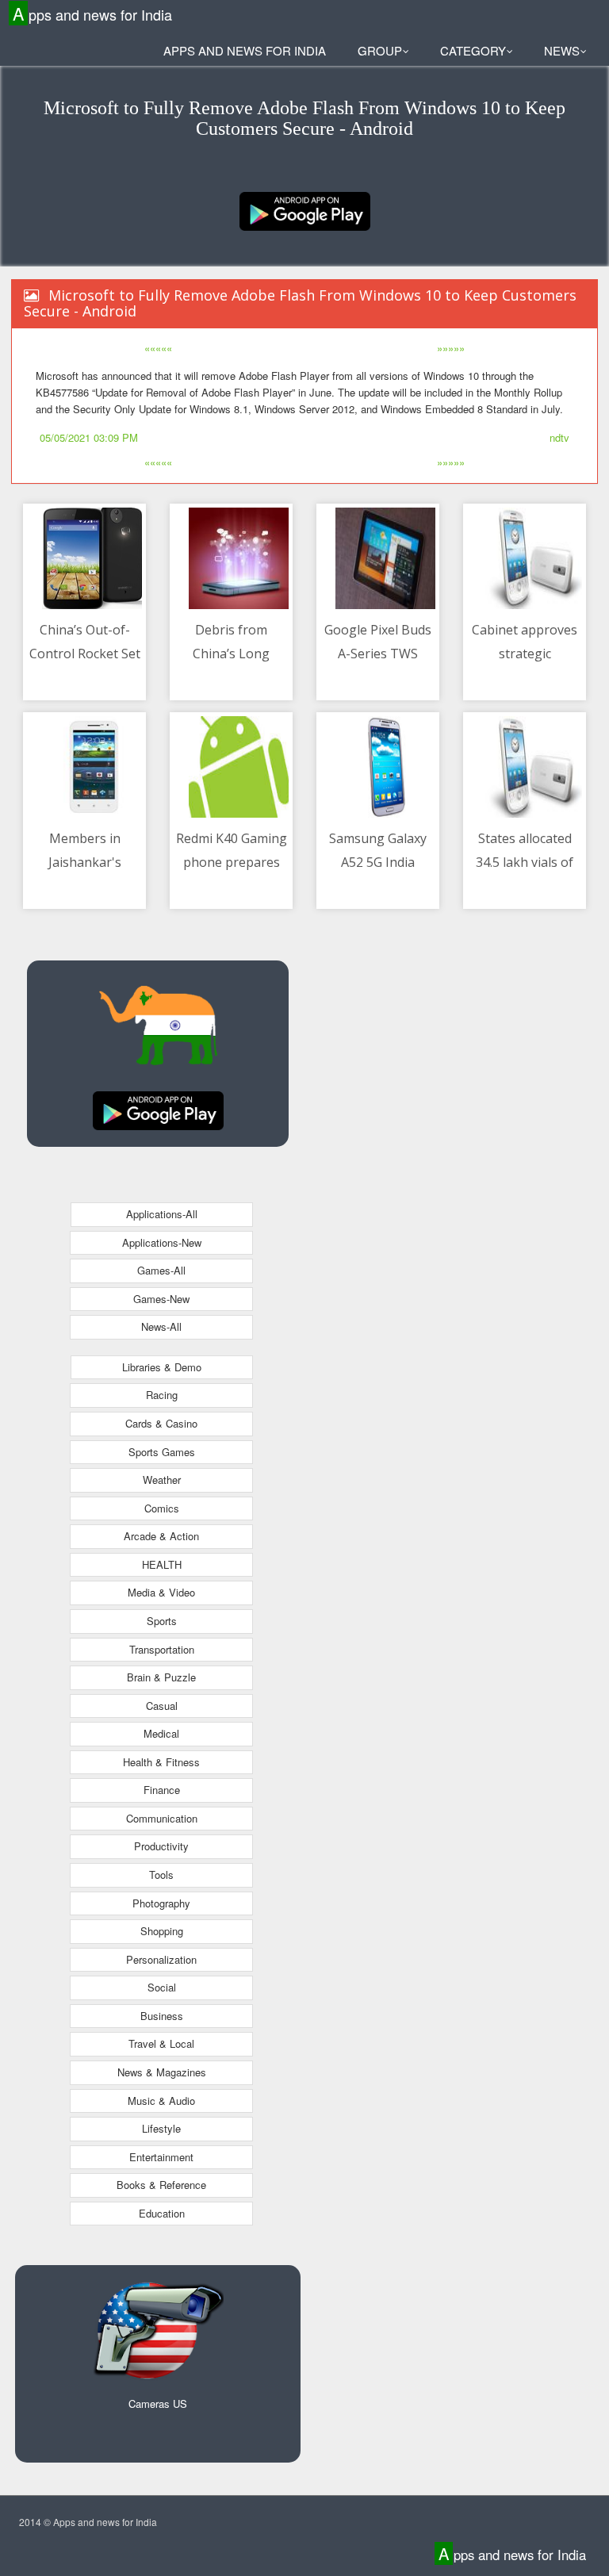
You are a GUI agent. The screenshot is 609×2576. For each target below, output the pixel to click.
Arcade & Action (161, 1536)
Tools (161, 1874)
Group (380, 50)
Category (473, 50)
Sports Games (162, 1452)
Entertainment (161, 2157)
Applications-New (162, 1242)
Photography (161, 1903)
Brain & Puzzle (161, 1677)
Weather (162, 1480)
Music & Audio (161, 2101)
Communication (162, 1818)
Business (162, 2016)
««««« (158, 348)
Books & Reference (161, 2185)
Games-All (161, 1270)
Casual (162, 1706)
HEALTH (162, 1564)
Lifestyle (161, 2128)
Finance (162, 1790)
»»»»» (451, 348)
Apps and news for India (92, 14)
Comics (162, 1508)
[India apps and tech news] (305, 210)
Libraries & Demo (162, 1367)
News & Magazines (162, 2072)
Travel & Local (161, 2043)
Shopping (162, 1931)
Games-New (161, 1299)
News (562, 50)
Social (162, 1987)
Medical (161, 1733)
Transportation (162, 1649)
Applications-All (162, 1214)
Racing (162, 1395)
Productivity (161, 1846)
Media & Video (161, 1592)
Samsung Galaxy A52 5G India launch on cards (378, 862)
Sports (162, 1621)
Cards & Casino (161, 1423)
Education (162, 2213)
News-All (161, 1326)
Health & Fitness (161, 1762)
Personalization (161, 1959)
